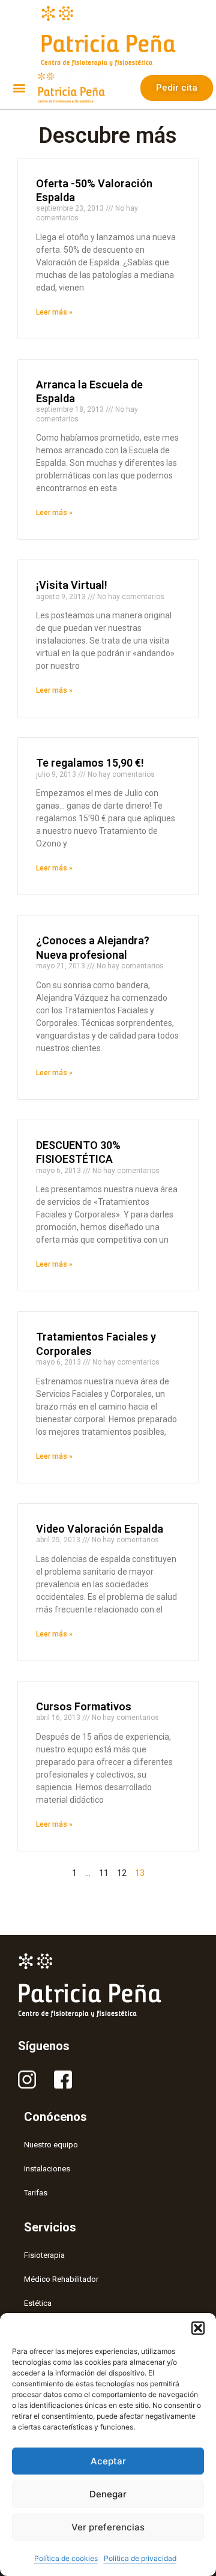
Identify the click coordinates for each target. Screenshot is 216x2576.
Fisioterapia (44, 2255)
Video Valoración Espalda (100, 1529)
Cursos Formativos (84, 1706)
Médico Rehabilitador (61, 2279)
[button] (198, 2328)
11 (104, 1873)
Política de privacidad (140, 2558)
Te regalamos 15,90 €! (90, 763)
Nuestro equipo (51, 2145)
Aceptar (108, 2461)
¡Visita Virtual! (72, 585)
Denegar (108, 2494)
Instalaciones (47, 2169)
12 (122, 1873)
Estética (38, 2303)
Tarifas (36, 2193)
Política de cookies (66, 2558)
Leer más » (54, 312)
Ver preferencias (108, 2527)
